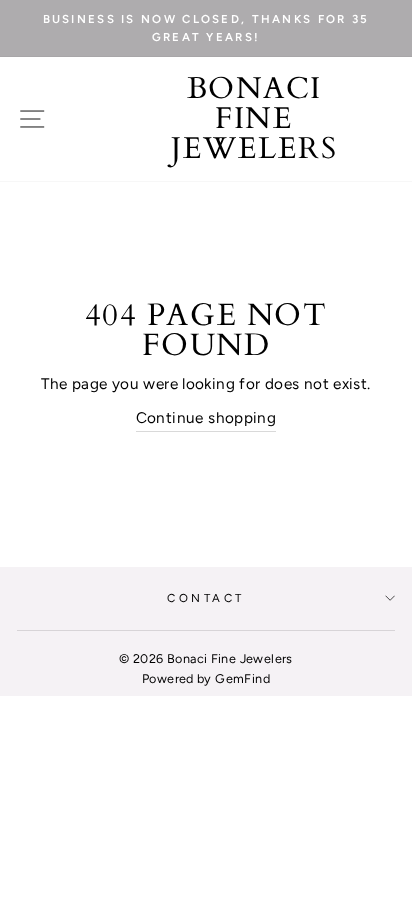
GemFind (242, 678)
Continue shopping (206, 417)
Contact (205, 598)
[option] (206, 28)
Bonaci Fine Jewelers (254, 119)
